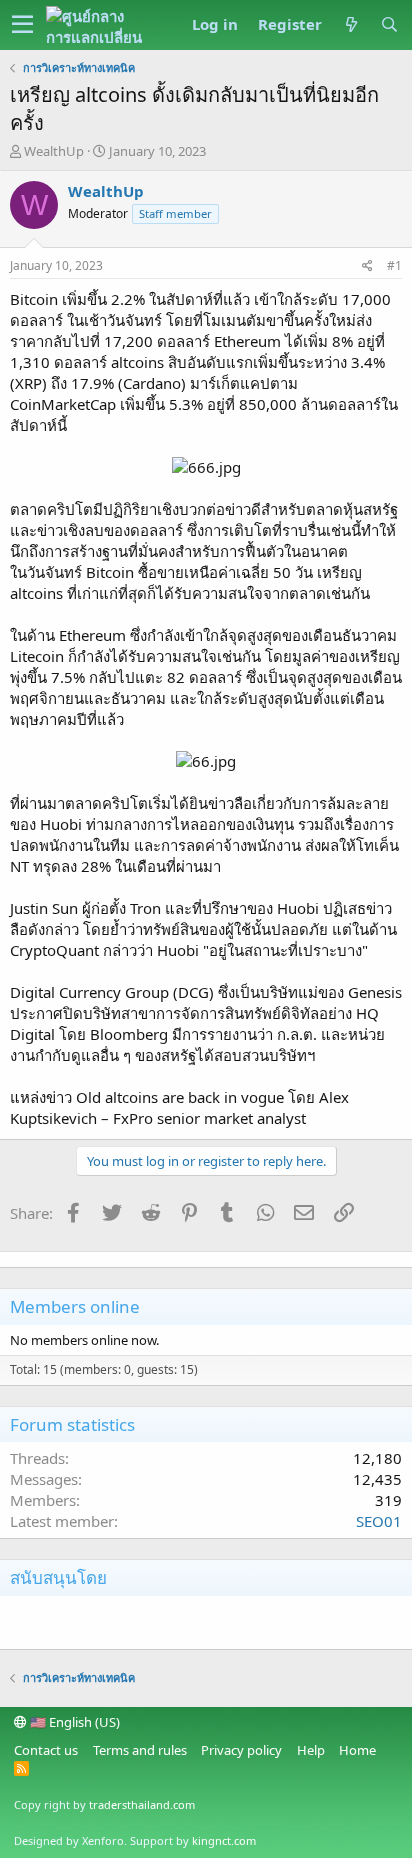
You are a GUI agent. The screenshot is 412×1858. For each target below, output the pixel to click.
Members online (75, 1306)
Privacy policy (241, 1750)
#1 (394, 265)
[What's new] (351, 24)
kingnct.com (224, 1840)
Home (357, 1750)
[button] (22, 25)
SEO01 (379, 1521)
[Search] (389, 24)
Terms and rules (140, 1750)
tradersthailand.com (142, 1804)
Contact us (46, 1750)
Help (311, 1750)
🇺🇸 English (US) (73, 1722)
